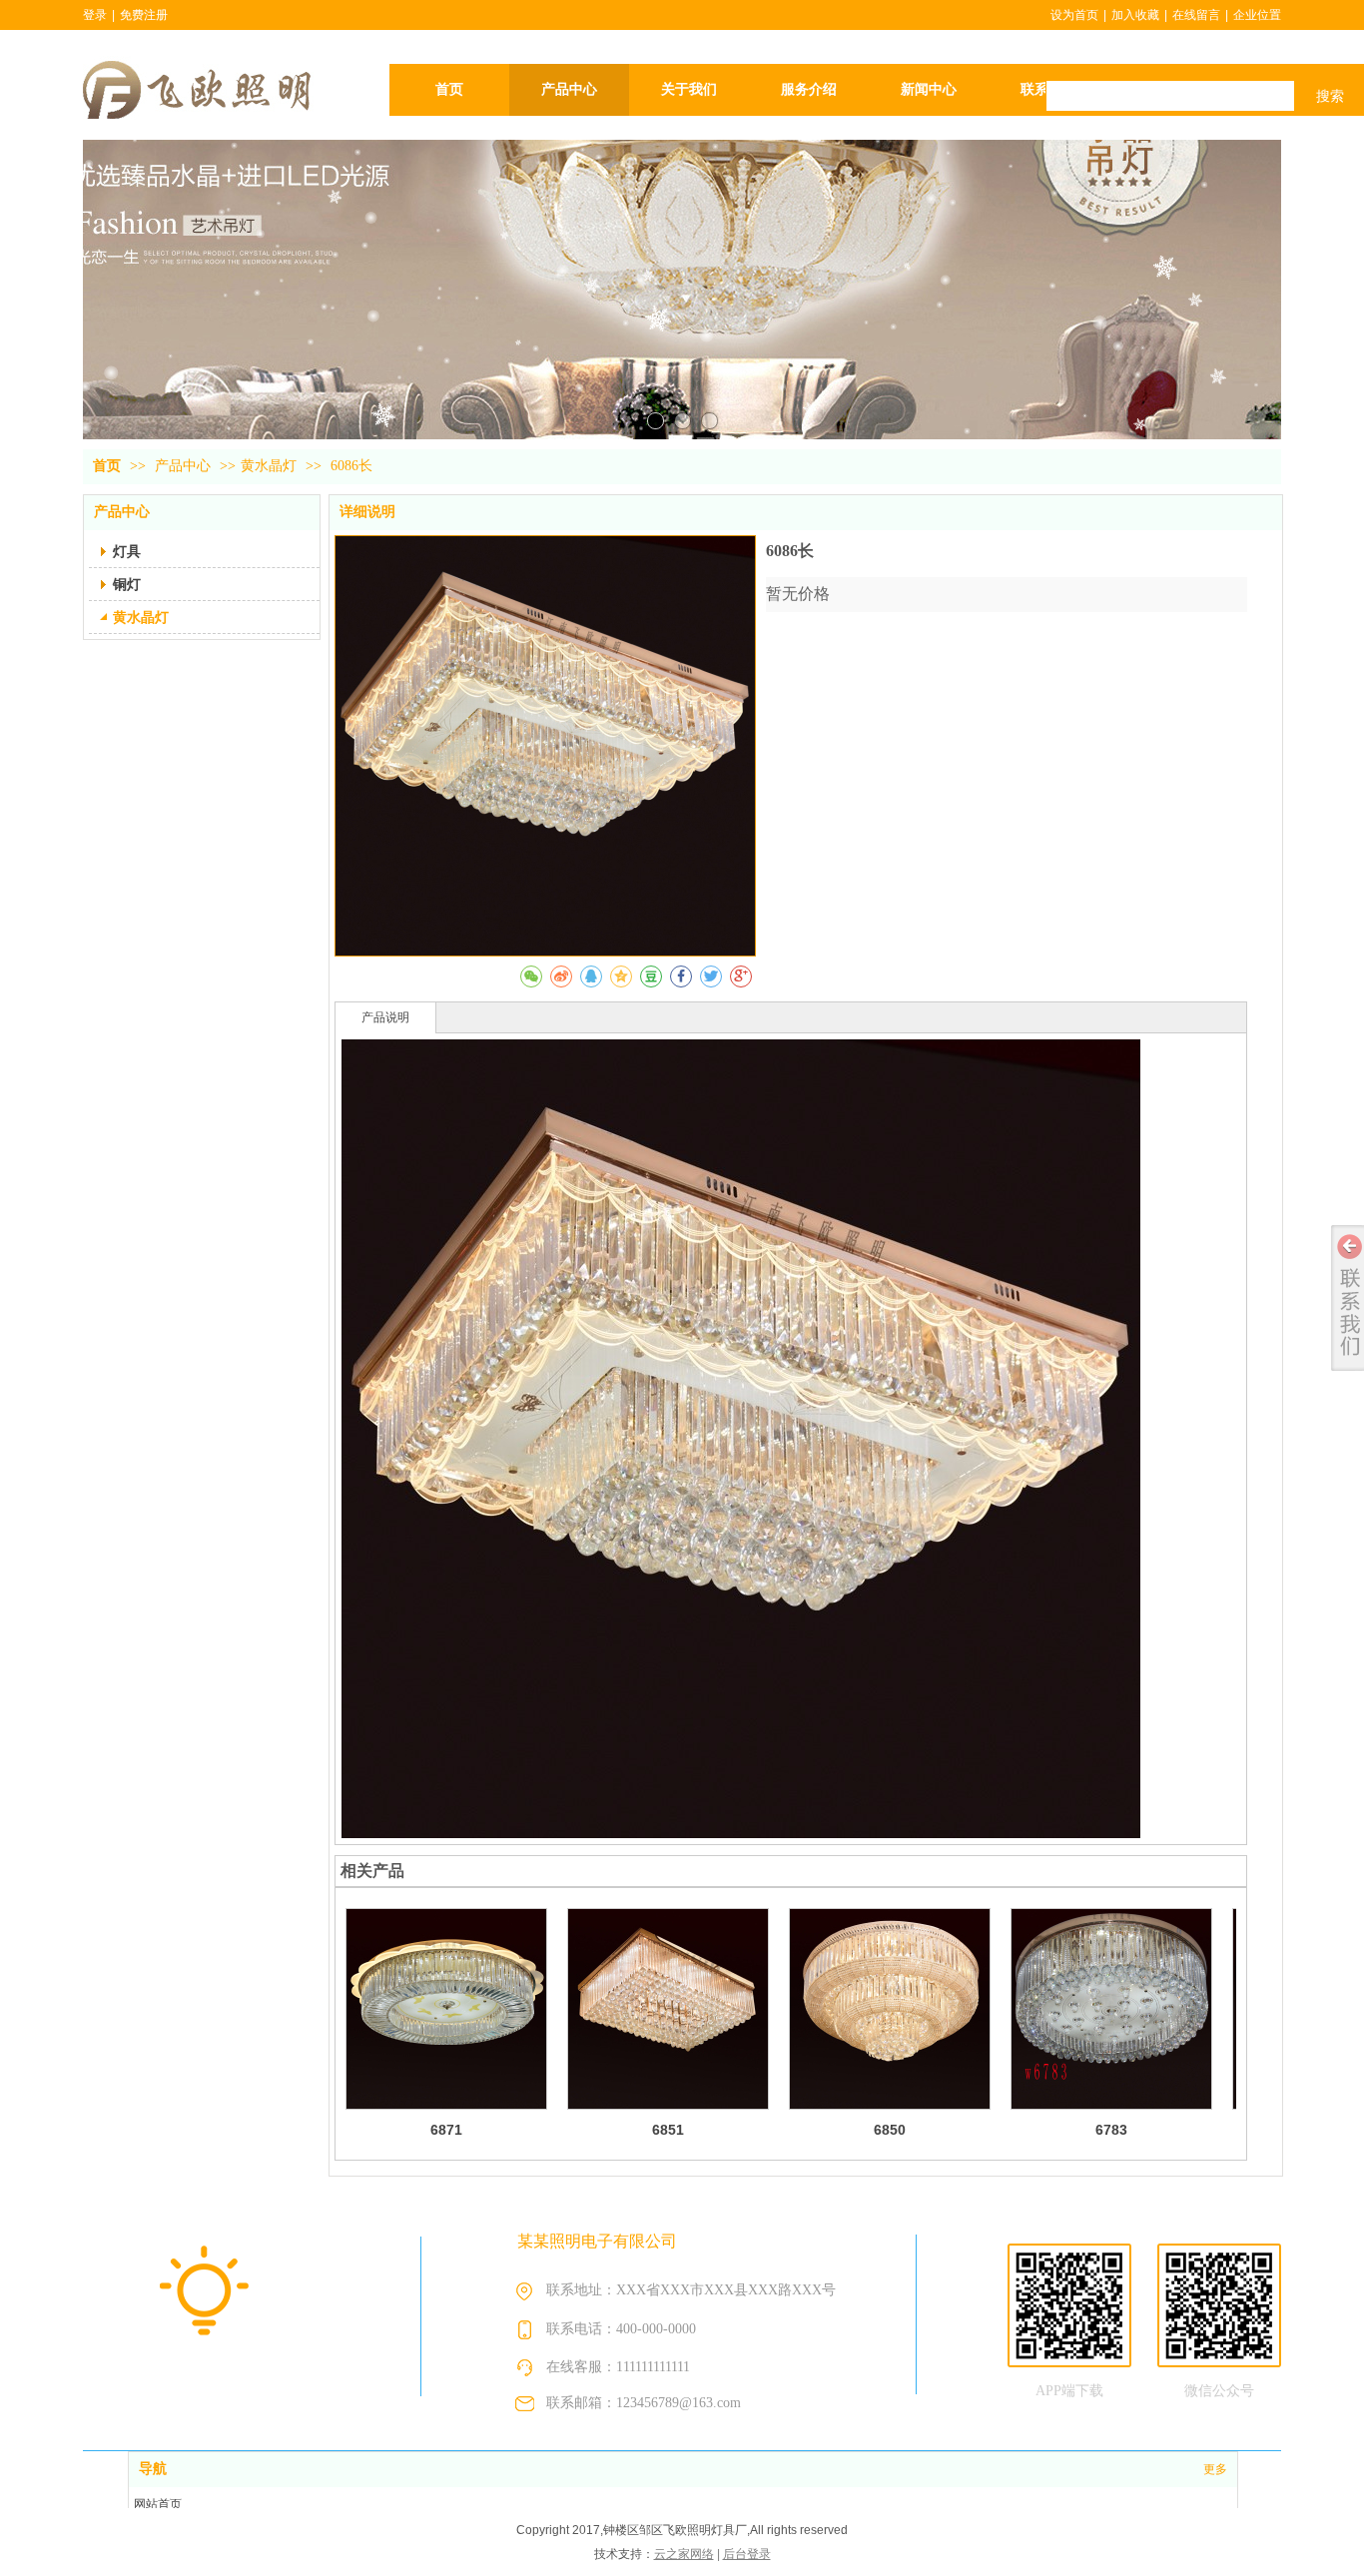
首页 (107, 466)
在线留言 (1196, 15)
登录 (95, 15)
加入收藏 (1135, 15)
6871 (446, 2130)
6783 (1111, 2130)
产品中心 (185, 466)
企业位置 (1257, 15)
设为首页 (1074, 15)
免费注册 (144, 15)
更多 (1215, 2469)
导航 (153, 2469)
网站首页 (158, 2504)
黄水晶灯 (269, 466)
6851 (668, 2130)
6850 (890, 2130)
